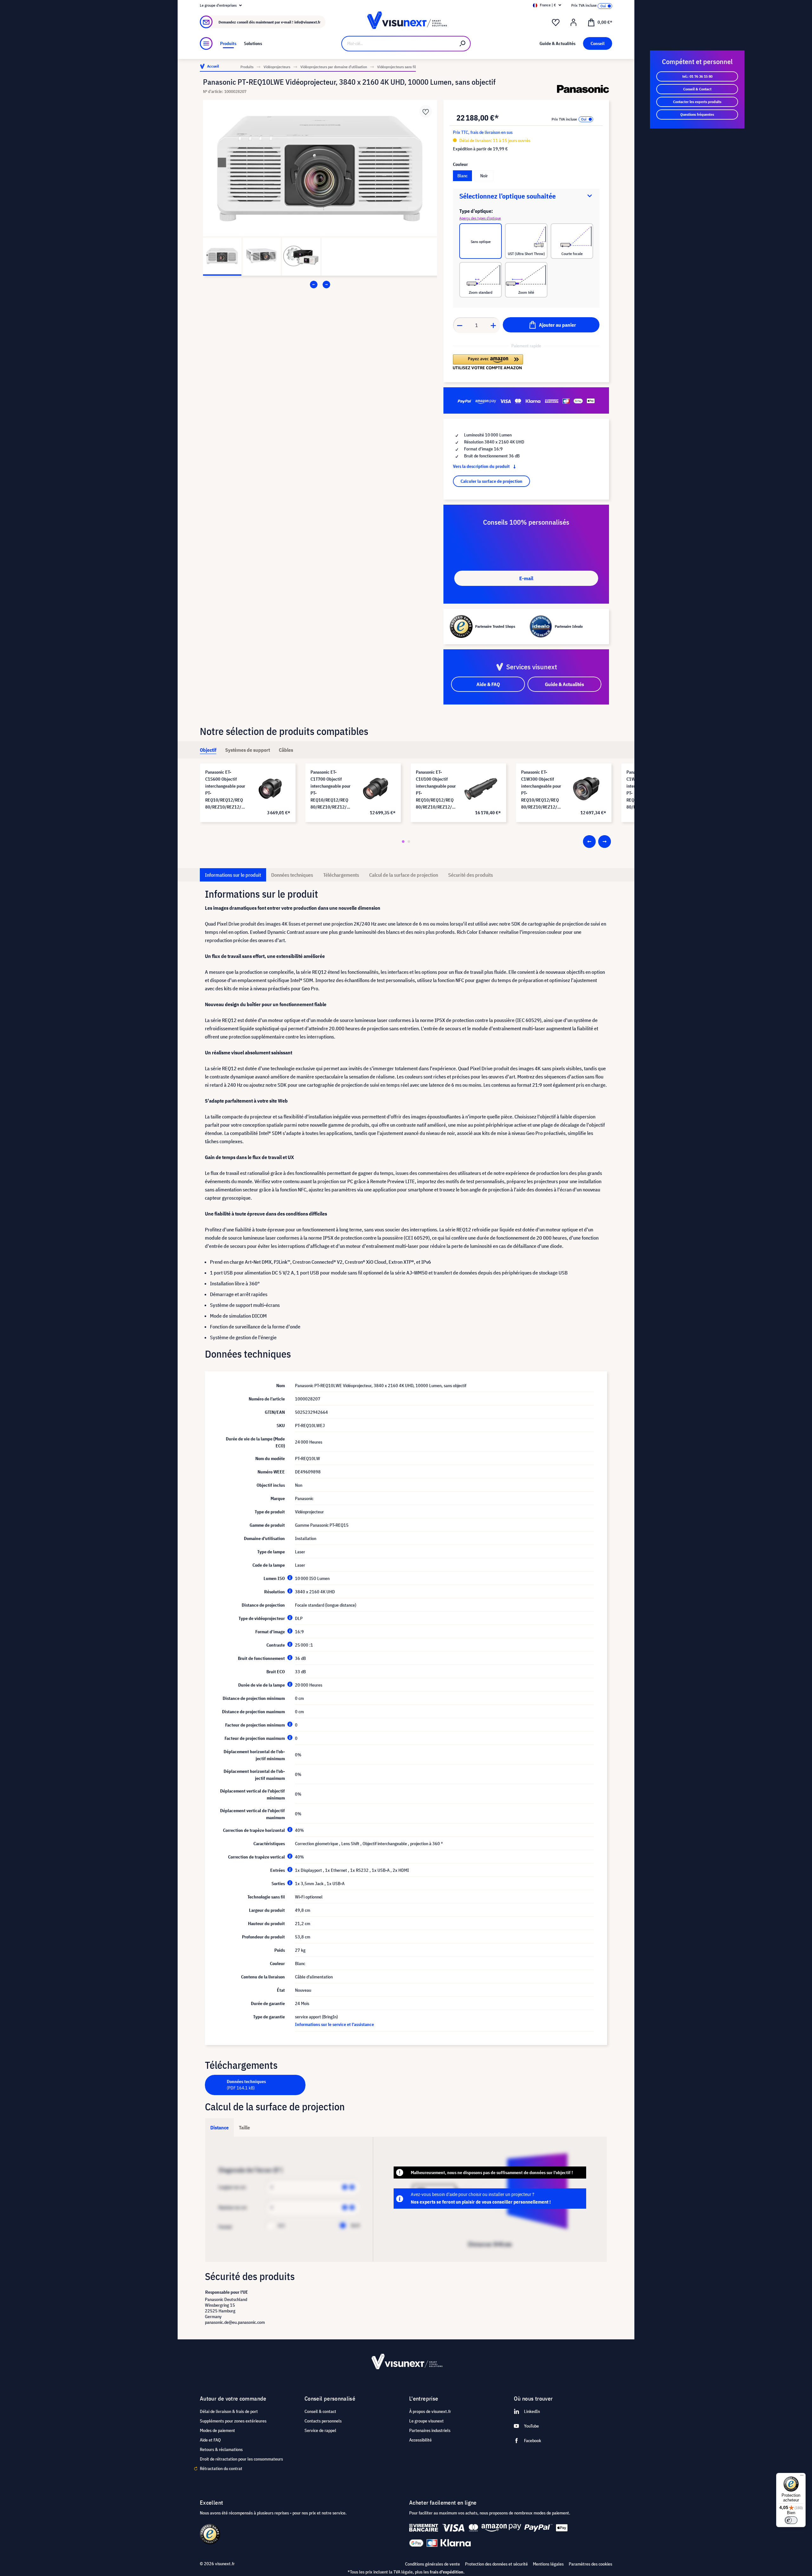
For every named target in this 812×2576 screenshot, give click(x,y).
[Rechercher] (463, 44)
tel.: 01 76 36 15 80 (697, 76)
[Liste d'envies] (556, 23)
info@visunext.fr (307, 22)
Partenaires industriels (430, 2430)
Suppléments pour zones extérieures (233, 2421)
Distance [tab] (219, 2127)
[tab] (208, 750)
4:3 (281, 2225)
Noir (484, 176)
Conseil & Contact (697, 89)
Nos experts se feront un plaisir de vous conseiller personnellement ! (481, 2202)
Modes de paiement (217, 2430)
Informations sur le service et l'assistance (334, 2024)
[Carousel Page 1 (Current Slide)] (403, 842)
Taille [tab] (244, 2127)
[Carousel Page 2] (409, 842)
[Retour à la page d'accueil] (406, 22)
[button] (488, 362)
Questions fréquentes (697, 114)
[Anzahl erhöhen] (494, 325)
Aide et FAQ (210, 2440)
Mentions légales (548, 2564)
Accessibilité (420, 2440)
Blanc (462, 176)
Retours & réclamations (221, 2449)
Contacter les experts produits (697, 102)
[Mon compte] (573, 23)
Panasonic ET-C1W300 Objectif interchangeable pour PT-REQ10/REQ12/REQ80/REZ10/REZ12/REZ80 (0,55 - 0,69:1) (541, 790)
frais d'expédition (447, 2572)
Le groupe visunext (426, 2421)
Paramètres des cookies (590, 2564)
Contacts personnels (323, 2421)
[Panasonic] (583, 89)
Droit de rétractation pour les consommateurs (241, 2459)
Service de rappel (320, 2430)
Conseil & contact (320, 2411)
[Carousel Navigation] (320, 285)
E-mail (526, 578)
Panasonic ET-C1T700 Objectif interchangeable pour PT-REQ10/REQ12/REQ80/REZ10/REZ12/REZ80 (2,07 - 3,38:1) (331, 790)
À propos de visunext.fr (430, 2411)
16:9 (355, 2225)
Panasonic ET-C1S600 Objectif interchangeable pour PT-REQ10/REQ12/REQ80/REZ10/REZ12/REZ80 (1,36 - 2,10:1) (225, 790)
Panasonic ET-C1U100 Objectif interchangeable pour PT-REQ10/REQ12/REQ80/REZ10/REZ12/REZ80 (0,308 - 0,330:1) (436, 790)
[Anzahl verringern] (460, 325)
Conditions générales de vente (432, 2564)
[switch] (791, 2520)
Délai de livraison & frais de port (229, 2411)
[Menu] (206, 43)
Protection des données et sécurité (496, 2564)
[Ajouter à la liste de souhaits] (426, 111)
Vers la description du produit (482, 466)
